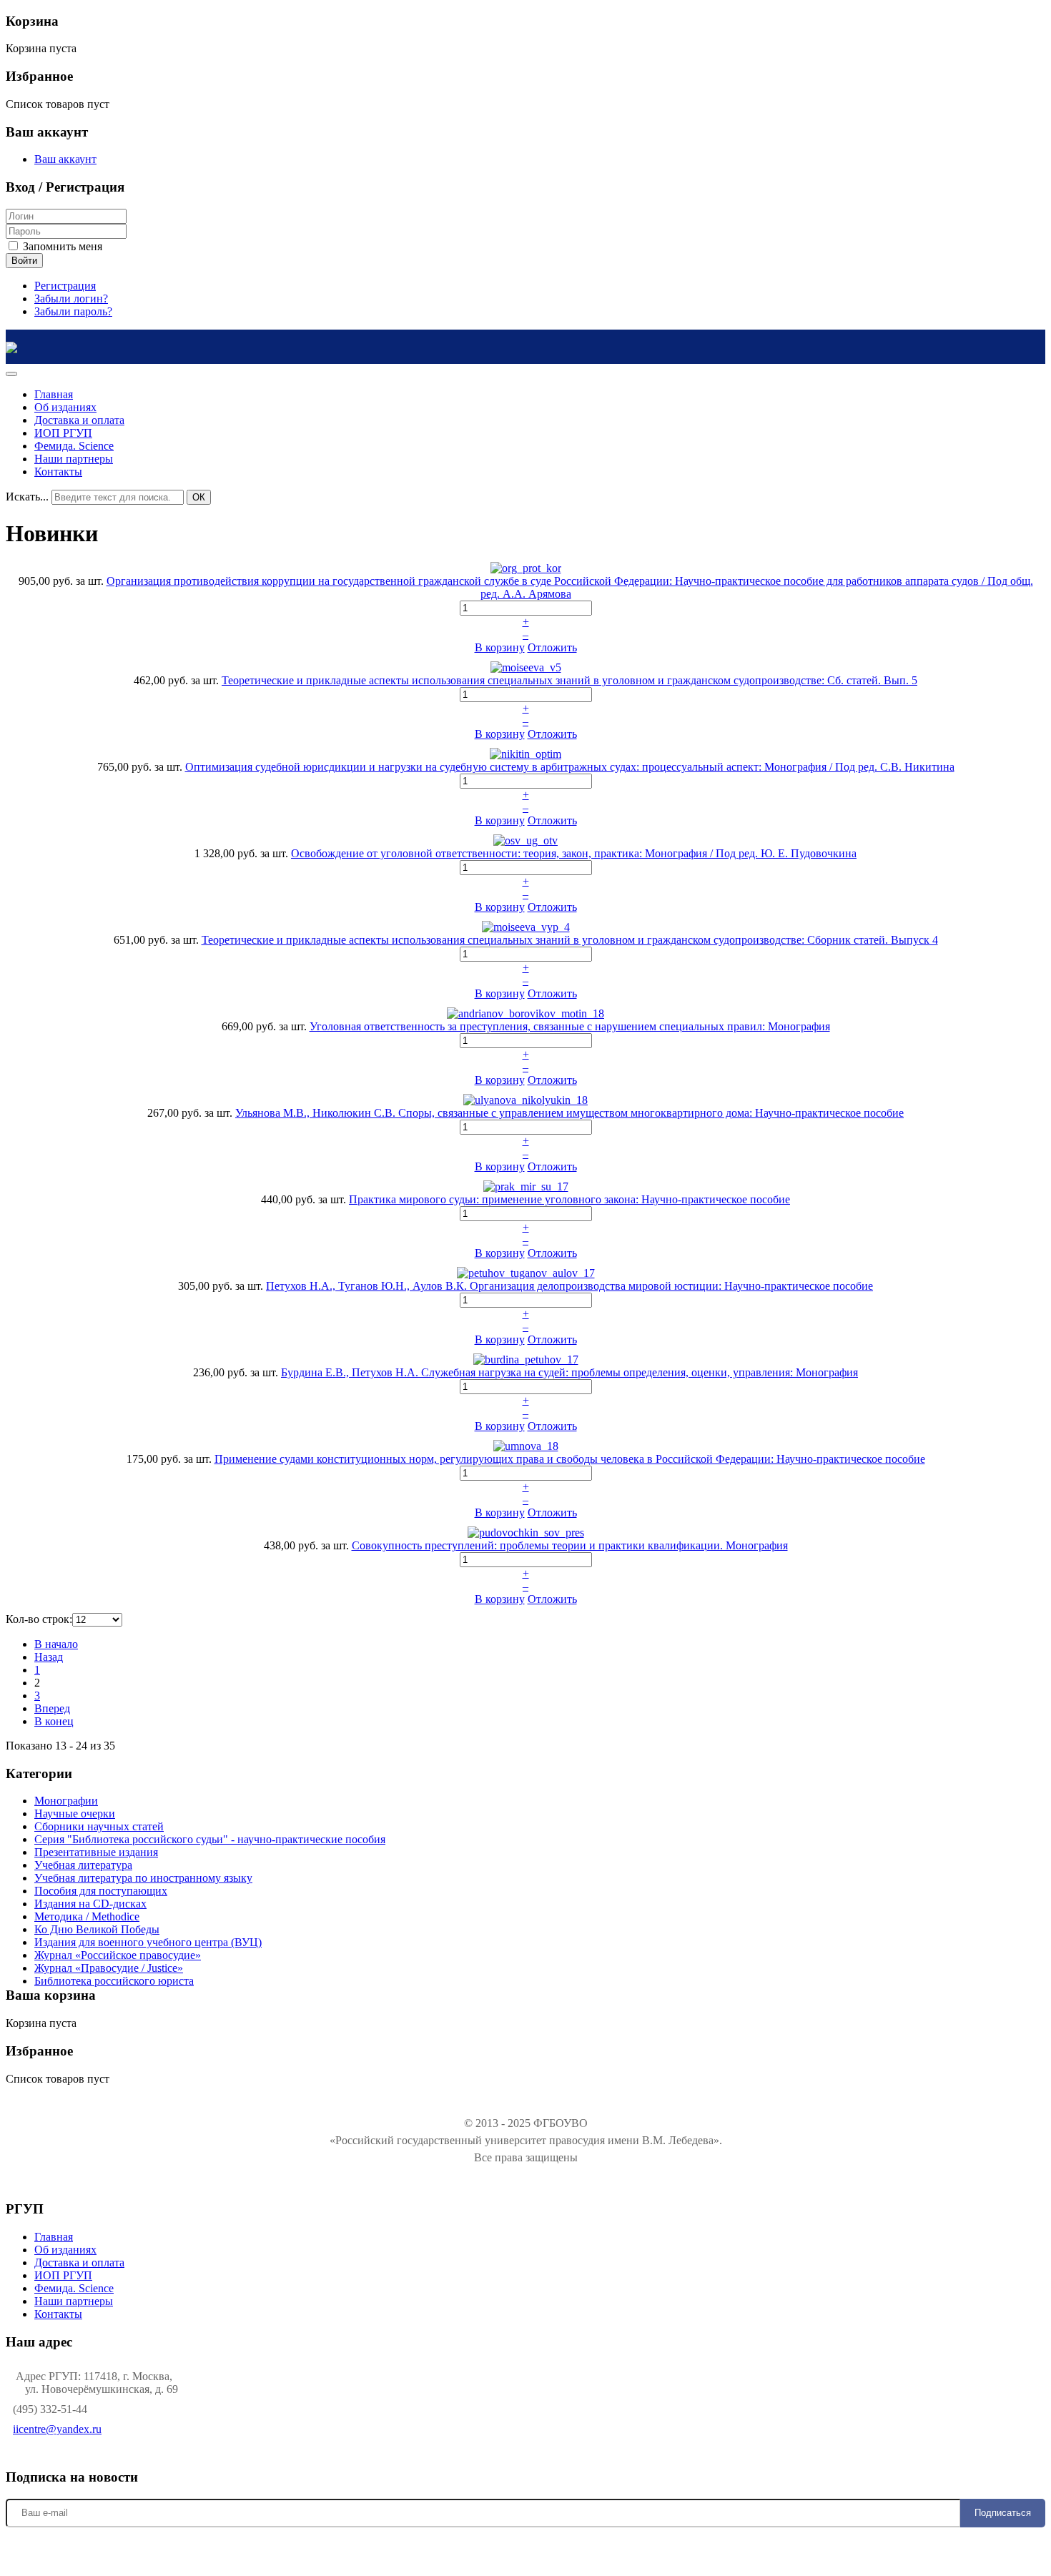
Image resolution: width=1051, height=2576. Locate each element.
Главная (54, 2237)
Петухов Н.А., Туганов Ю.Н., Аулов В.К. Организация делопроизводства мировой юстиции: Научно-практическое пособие (569, 1286)
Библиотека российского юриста (114, 1981)
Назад (49, 1657)
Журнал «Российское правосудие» (118, 1955)
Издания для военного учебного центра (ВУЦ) (148, 1942)
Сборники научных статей (99, 1826)
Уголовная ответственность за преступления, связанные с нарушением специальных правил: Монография (570, 1026)
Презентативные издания (96, 1852)
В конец (54, 1721)
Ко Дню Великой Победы (97, 1929)
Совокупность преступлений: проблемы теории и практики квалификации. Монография (570, 1545)
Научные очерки (75, 1813)
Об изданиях (65, 2250)
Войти (24, 261)
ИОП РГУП (63, 2275)
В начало (56, 1644)
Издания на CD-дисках (90, 1904)
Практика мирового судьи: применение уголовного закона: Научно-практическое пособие (569, 1199)
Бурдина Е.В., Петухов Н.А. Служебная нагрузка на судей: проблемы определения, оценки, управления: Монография (569, 1372)
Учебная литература (83, 1865)
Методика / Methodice (87, 1916)
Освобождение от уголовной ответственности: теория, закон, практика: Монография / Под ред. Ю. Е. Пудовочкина (574, 853)
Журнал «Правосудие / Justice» (109, 1968)
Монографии (66, 1801)
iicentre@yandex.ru (57, 2429)
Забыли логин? (71, 298)
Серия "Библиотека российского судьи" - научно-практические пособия (210, 1839)
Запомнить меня (61, 246)
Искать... (27, 497)
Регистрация (65, 286)
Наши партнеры (74, 2301)
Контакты (58, 2314)
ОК (199, 497)
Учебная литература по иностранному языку (143, 1878)
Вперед (52, 1708)
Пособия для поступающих (101, 1891)
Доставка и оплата (79, 2262)
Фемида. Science (74, 2288)
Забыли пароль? (73, 311)
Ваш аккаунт (65, 159)
